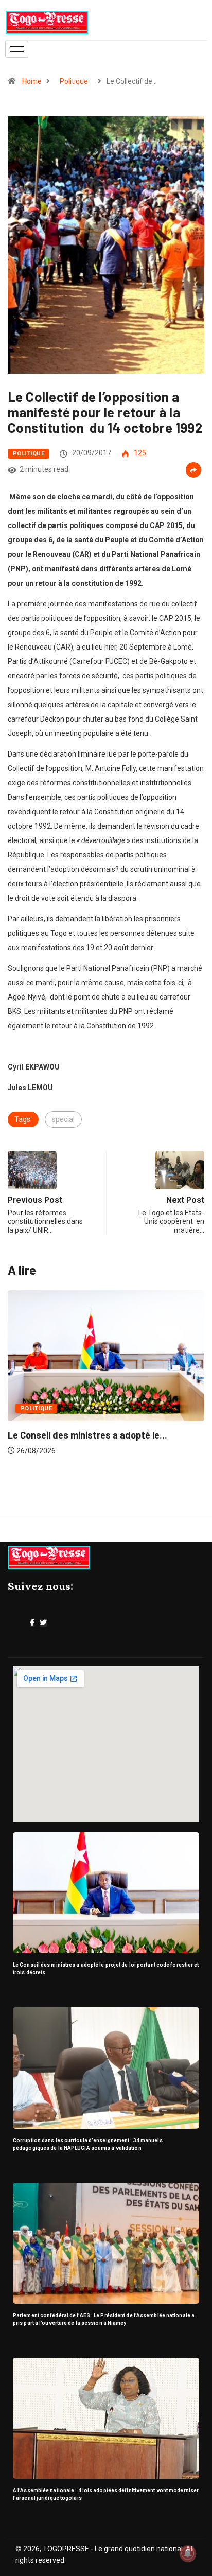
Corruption (69, 1408)
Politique (74, 81)
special (63, 1119)
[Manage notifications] (188, 2553)
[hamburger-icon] (17, 49)
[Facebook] (32, 1623)
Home (32, 81)
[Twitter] (43, 1623)
